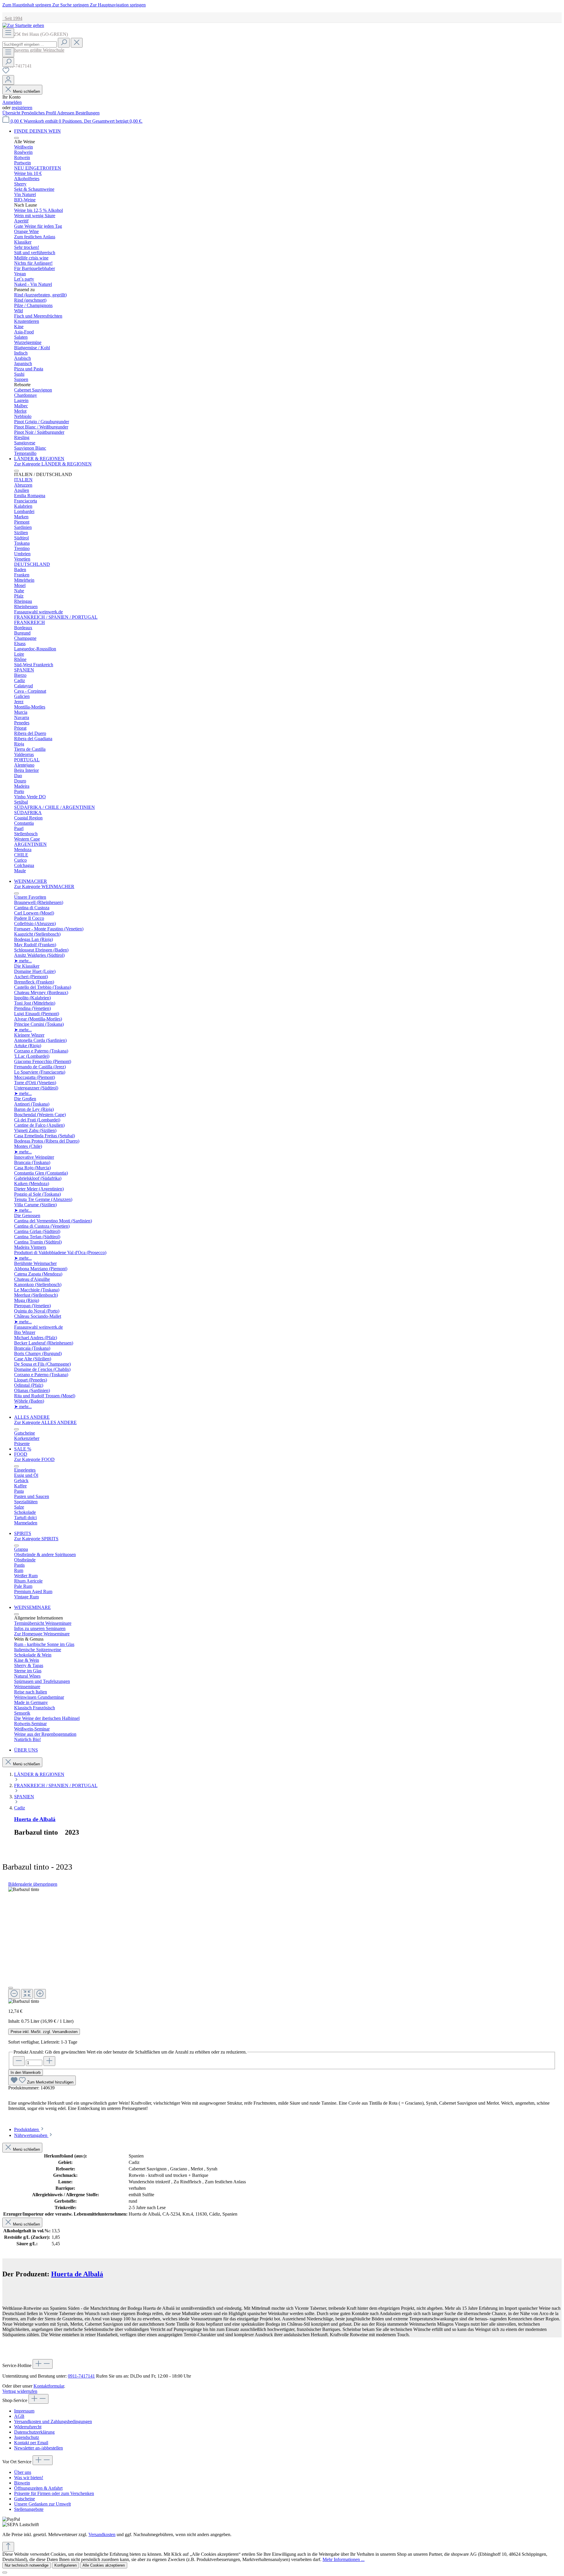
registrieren (22, 108)
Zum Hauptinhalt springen (27, 5)
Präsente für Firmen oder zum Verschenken (54, 2493)
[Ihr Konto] (8, 80)
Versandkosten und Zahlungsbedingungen (53, 2421)
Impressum (24, 2411)
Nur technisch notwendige (27, 2565)
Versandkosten (102, 2534)
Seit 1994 (12, 18)
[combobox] (30, 44)
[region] (282, 1945)
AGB (19, 2416)
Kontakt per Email (31, 2443)
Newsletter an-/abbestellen (38, 2448)
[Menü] (8, 33)
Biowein (22, 2483)
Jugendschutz (27, 2437)
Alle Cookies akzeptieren (104, 2565)
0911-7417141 (81, 2376)
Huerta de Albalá (35, 1819)
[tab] (29, 2129)
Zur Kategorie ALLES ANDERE (45, 1422)
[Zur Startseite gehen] (23, 25)
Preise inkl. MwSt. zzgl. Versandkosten (44, 2032)
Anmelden (12, 102)
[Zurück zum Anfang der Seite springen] (8, 2547)
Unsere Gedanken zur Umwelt (42, 2504)
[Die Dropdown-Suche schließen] (77, 43)
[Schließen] (11, 1988)
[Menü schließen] (16, 138)
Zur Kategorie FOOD (34, 1459)
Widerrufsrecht (28, 2427)
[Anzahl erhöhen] (49, 2061)
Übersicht (12, 113)
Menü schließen (26, 91)
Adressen (66, 113)
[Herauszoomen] (14, 1994)
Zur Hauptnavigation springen (118, 5)
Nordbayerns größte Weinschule (33, 50)
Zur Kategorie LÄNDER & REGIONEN (53, 464)
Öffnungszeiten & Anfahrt (38, 2488)
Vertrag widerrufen (20, 2391)
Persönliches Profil (39, 113)
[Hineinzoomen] (40, 1994)
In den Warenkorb (26, 2073)
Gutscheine (25, 2499)
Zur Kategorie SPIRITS (36, 1539)
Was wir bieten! (29, 2478)
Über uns (23, 2472)
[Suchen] (64, 43)
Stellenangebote (29, 2509)
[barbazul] (24, 1890)
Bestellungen (88, 113)
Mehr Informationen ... (344, 2559)
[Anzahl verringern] (19, 2061)
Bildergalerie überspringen (33, 1884)
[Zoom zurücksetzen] (27, 1994)
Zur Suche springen (71, 5)
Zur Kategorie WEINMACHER (44, 886)
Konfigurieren (66, 2565)
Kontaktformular (49, 2386)
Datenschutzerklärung (34, 2432)
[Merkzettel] (6, 72)
